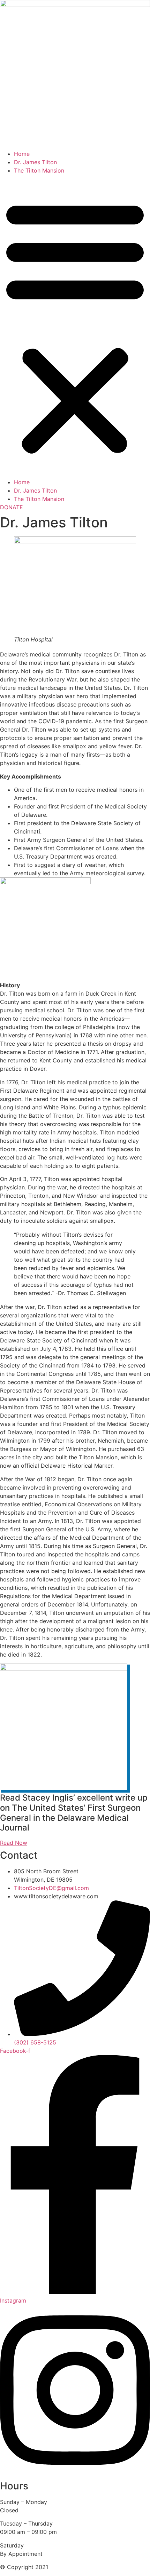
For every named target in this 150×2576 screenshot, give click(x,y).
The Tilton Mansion (39, 170)
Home (22, 154)
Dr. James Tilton (35, 162)
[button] (75, 326)
